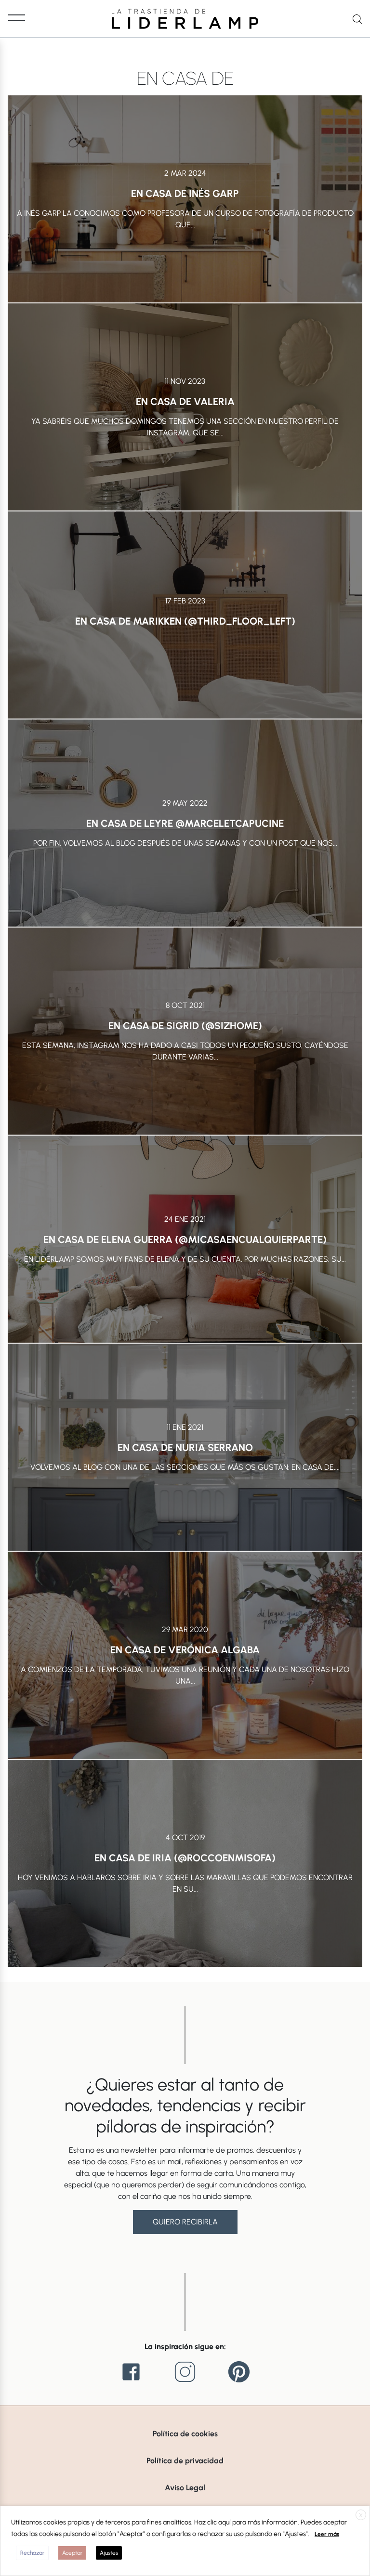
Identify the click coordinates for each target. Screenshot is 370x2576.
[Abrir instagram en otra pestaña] (185, 2372)
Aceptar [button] (72, 2553)
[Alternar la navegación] (17, 17)
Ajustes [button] (109, 2553)
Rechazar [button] (32, 2553)
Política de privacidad (185, 2461)
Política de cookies (185, 2434)
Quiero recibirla (185, 2222)
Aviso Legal (185, 2488)
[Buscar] (357, 19)
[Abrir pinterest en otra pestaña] (239, 2372)
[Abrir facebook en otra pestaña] (131, 2372)
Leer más (327, 2534)
